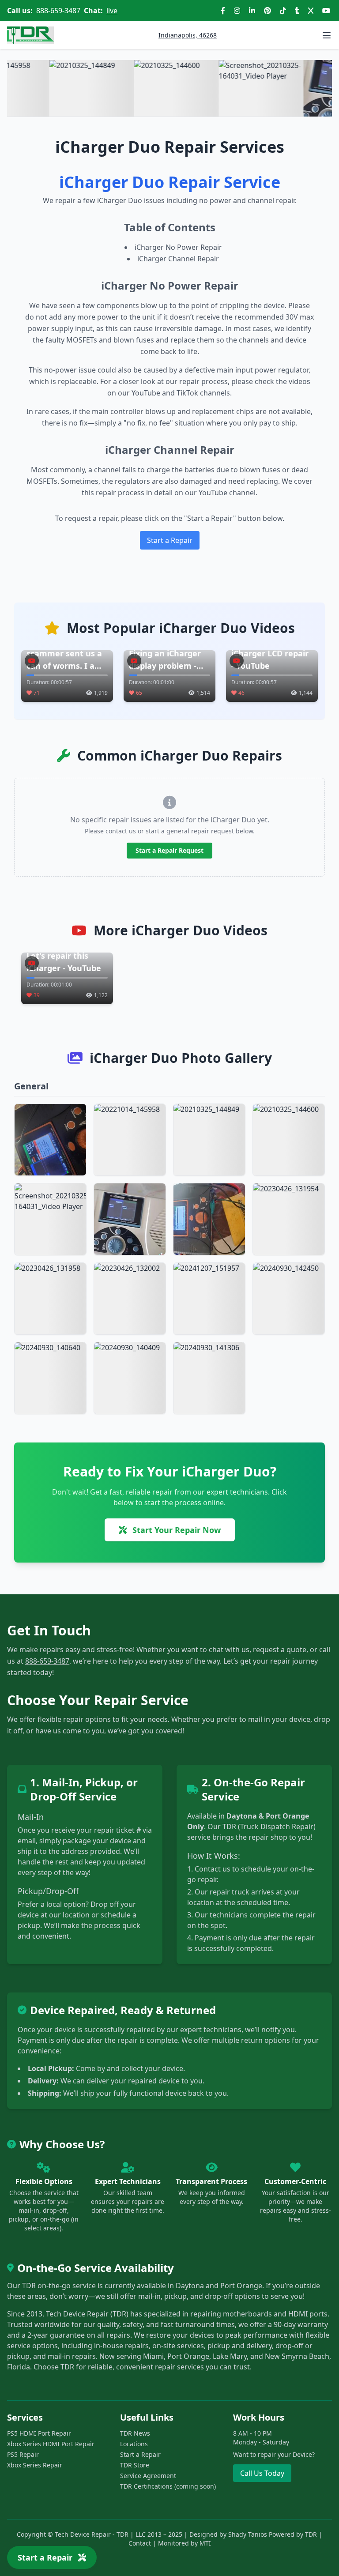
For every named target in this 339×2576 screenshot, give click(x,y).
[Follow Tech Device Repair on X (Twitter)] (311, 11)
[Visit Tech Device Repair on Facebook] (223, 11)
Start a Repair (170, 540)
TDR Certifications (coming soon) (168, 2486)
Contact (140, 2543)
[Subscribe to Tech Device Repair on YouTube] (326, 11)
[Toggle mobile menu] (327, 35)
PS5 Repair (23, 2454)
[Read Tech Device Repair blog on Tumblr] (297, 11)
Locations (134, 2444)
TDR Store (135, 2465)
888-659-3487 (58, 11)
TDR (311, 2534)
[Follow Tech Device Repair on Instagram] (237, 11)
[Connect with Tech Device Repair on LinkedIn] (252, 11)
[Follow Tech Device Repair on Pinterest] (267, 11)
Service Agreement (148, 2476)
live (112, 11)
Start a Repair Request (169, 850)
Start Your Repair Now (175, 1530)
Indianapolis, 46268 (188, 35)
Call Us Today (262, 2473)
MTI (205, 2543)
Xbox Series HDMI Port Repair (51, 2444)
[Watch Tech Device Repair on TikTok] (283, 11)
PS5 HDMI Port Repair (39, 2433)
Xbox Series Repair (35, 2465)
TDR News (135, 2433)
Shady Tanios (248, 2534)
